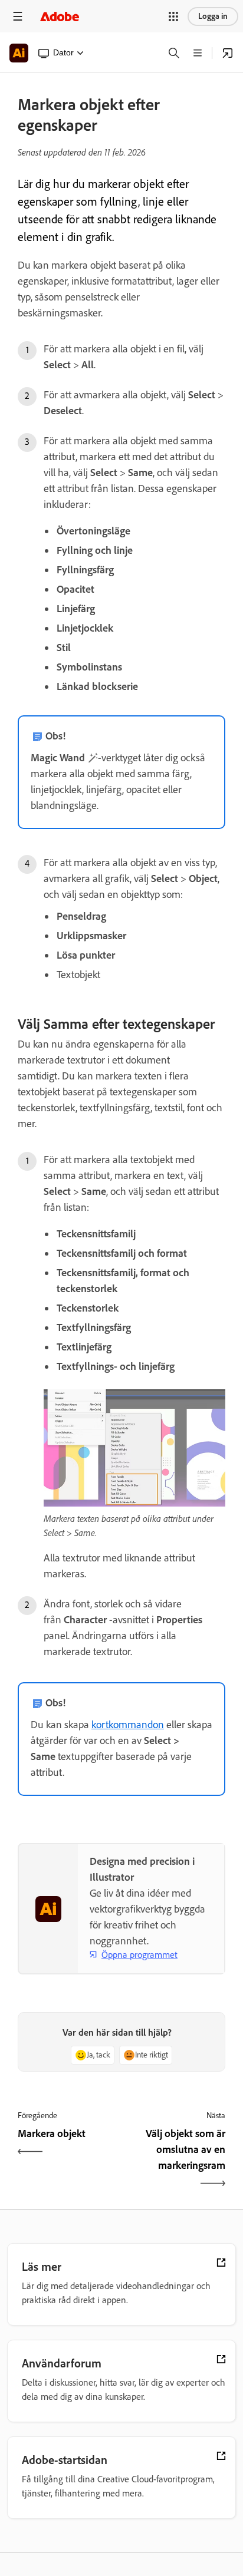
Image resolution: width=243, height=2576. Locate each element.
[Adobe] (60, 16)
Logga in (213, 16)
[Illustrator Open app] (228, 53)
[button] (173, 16)
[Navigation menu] (18, 16)
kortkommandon (128, 1725)
